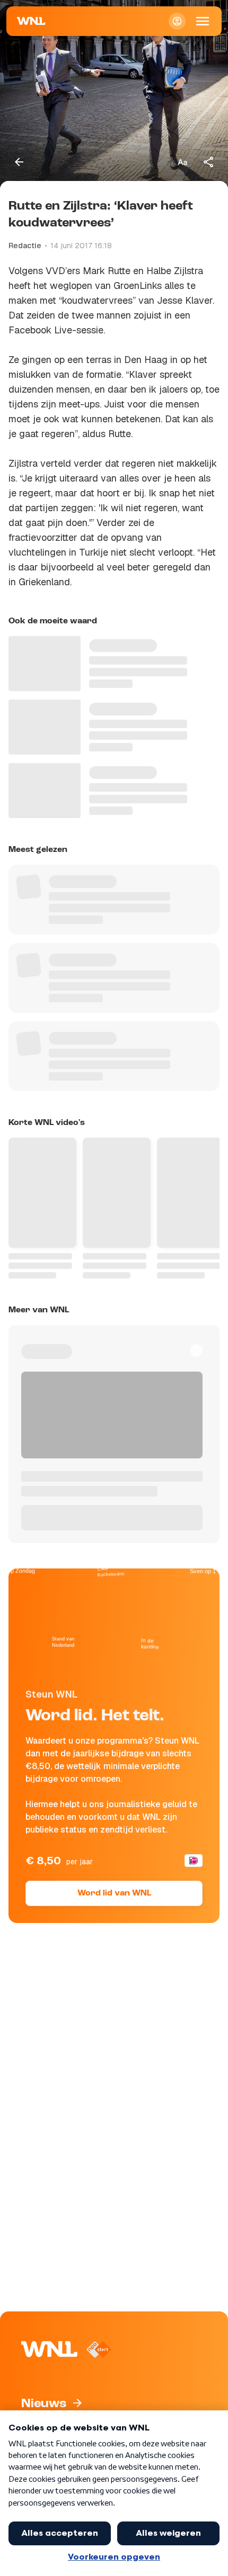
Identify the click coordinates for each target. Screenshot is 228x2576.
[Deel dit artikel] (209, 162)
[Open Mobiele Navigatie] (203, 21)
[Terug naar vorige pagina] (19, 162)
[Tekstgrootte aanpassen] (182, 162)
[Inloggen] (177, 21)
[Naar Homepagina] (31, 21)
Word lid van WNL (114, 1893)
